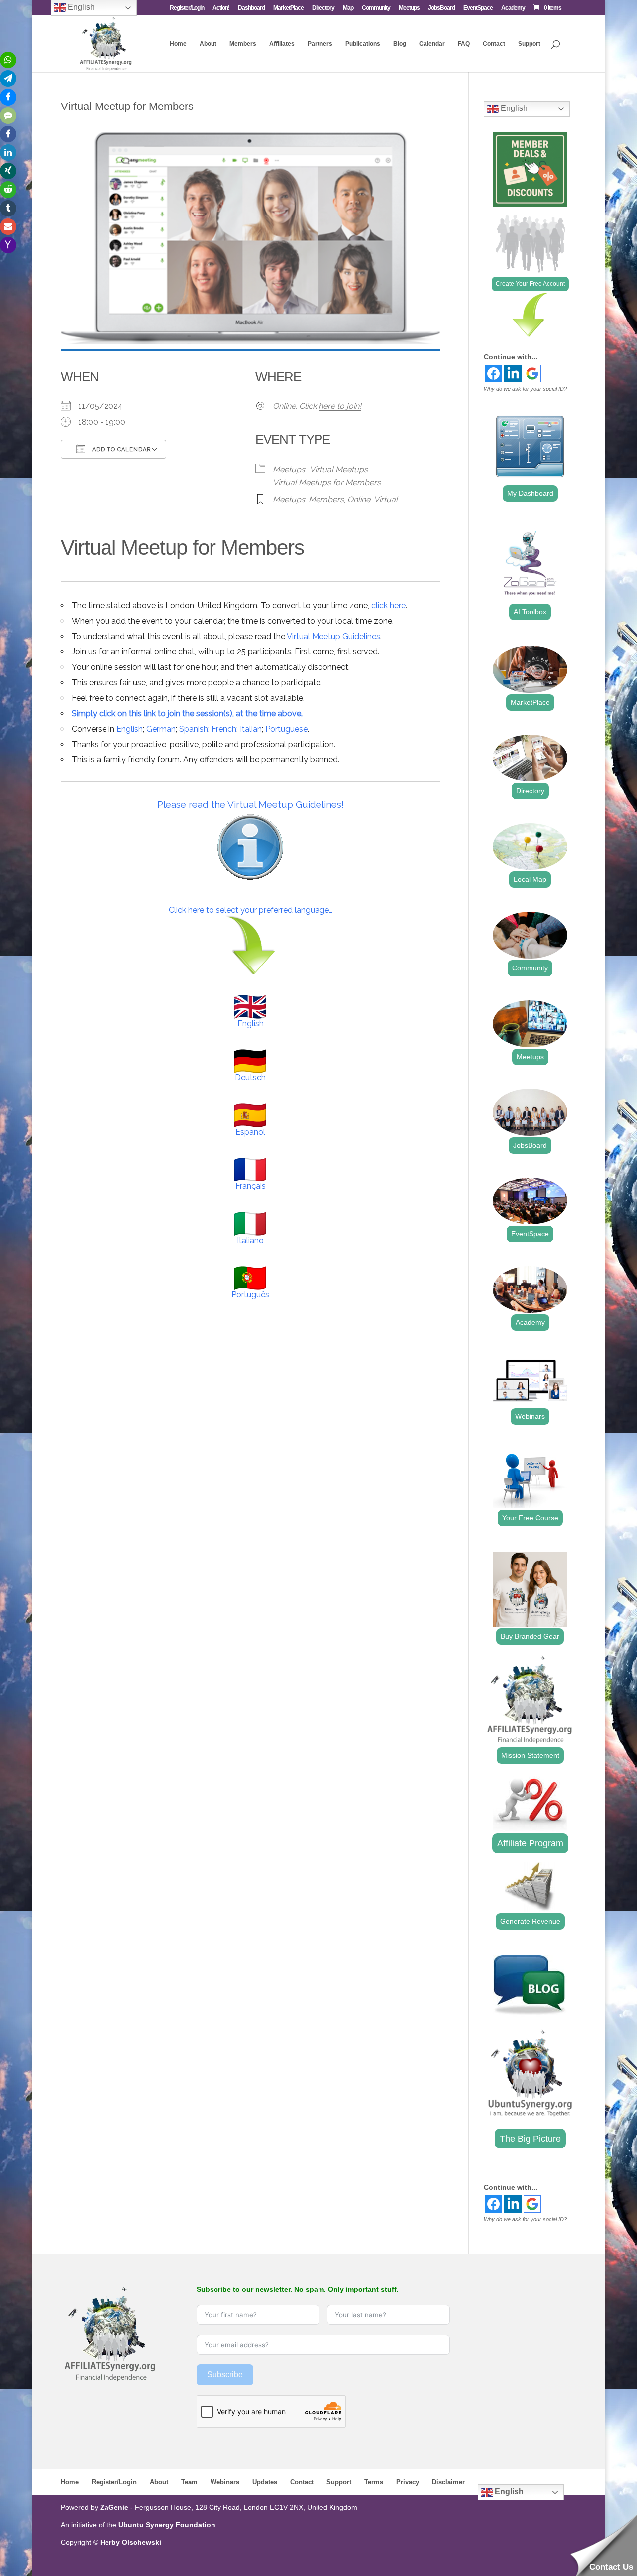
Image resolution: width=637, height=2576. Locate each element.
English (130, 729)
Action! (221, 8)
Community (376, 8)
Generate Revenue (530, 1921)
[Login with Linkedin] (513, 374)
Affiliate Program (530, 1843)
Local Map (530, 879)
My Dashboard (530, 493)
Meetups (409, 8)
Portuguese (286, 729)
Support (529, 44)
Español (250, 1132)
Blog (400, 44)
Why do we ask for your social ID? (525, 389)
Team (189, 2482)
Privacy (408, 2482)
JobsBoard (441, 8)
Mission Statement (530, 1755)
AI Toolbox (530, 612)
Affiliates (282, 44)
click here (388, 605)
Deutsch (250, 1078)
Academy (513, 8)
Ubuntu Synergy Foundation (167, 2525)
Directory (323, 8)
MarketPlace (288, 8)
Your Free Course (530, 1518)
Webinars (530, 1416)
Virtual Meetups (339, 470)
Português (250, 1295)
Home (178, 44)
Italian (251, 729)
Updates (265, 2482)
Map (348, 8)
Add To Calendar (120, 450)
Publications (363, 44)
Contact (494, 44)
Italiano (250, 1240)
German (161, 729)
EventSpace (478, 8)
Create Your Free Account (530, 284)
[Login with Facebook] (493, 374)
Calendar (432, 44)
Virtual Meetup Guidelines (333, 636)
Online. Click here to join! (317, 406)
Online (359, 499)
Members (243, 44)
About (208, 44)
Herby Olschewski (131, 2542)
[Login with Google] (532, 374)
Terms (374, 2482)
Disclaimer (448, 2482)
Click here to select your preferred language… (251, 910)
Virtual (386, 499)
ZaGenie (114, 2507)
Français (251, 1186)
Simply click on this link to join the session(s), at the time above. (187, 713)
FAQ (464, 44)
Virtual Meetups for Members (327, 483)
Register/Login (187, 8)
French (224, 729)
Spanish (194, 729)
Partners (320, 44)
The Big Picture (530, 2139)
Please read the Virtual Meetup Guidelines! (251, 804)
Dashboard (251, 8)
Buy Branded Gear (530, 1636)
